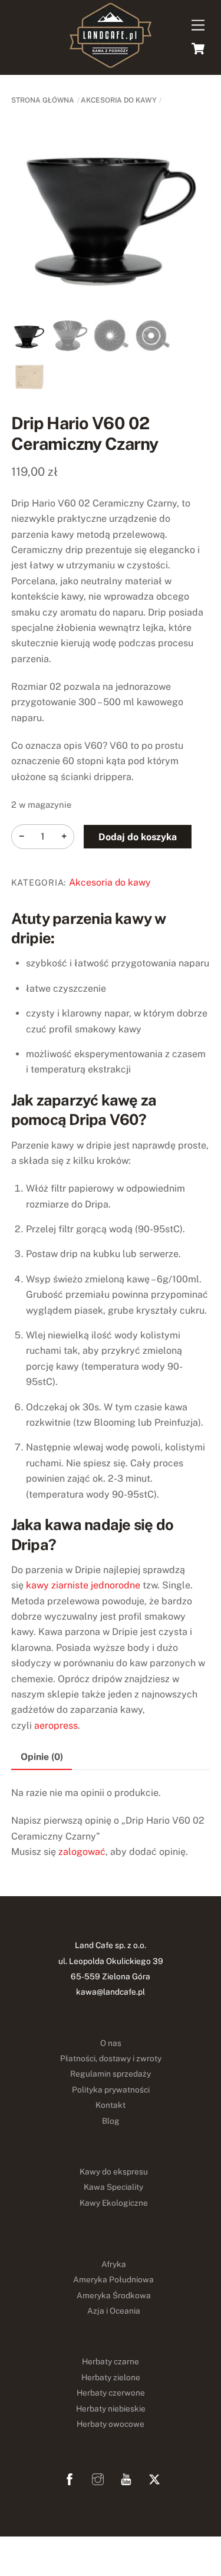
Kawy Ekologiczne (114, 2203)
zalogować (82, 1852)
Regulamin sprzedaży (111, 2074)
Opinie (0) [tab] (42, 1757)
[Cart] (198, 48)
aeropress (56, 1725)
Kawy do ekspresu (114, 2172)
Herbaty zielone (111, 2377)
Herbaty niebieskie (111, 2409)
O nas (111, 2043)
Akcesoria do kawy (118, 100)
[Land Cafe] (111, 62)
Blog (111, 2121)
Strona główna (43, 100)
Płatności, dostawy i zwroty (111, 2058)
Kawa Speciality (113, 2187)
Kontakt (111, 2105)
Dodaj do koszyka (138, 837)
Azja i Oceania (114, 2311)
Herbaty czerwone (111, 2393)
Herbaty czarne (111, 2361)
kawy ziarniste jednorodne (83, 1585)
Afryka (114, 2264)
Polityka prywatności (111, 2090)
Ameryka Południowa (113, 2279)
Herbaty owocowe (111, 2424)
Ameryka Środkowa (114, 2295)
